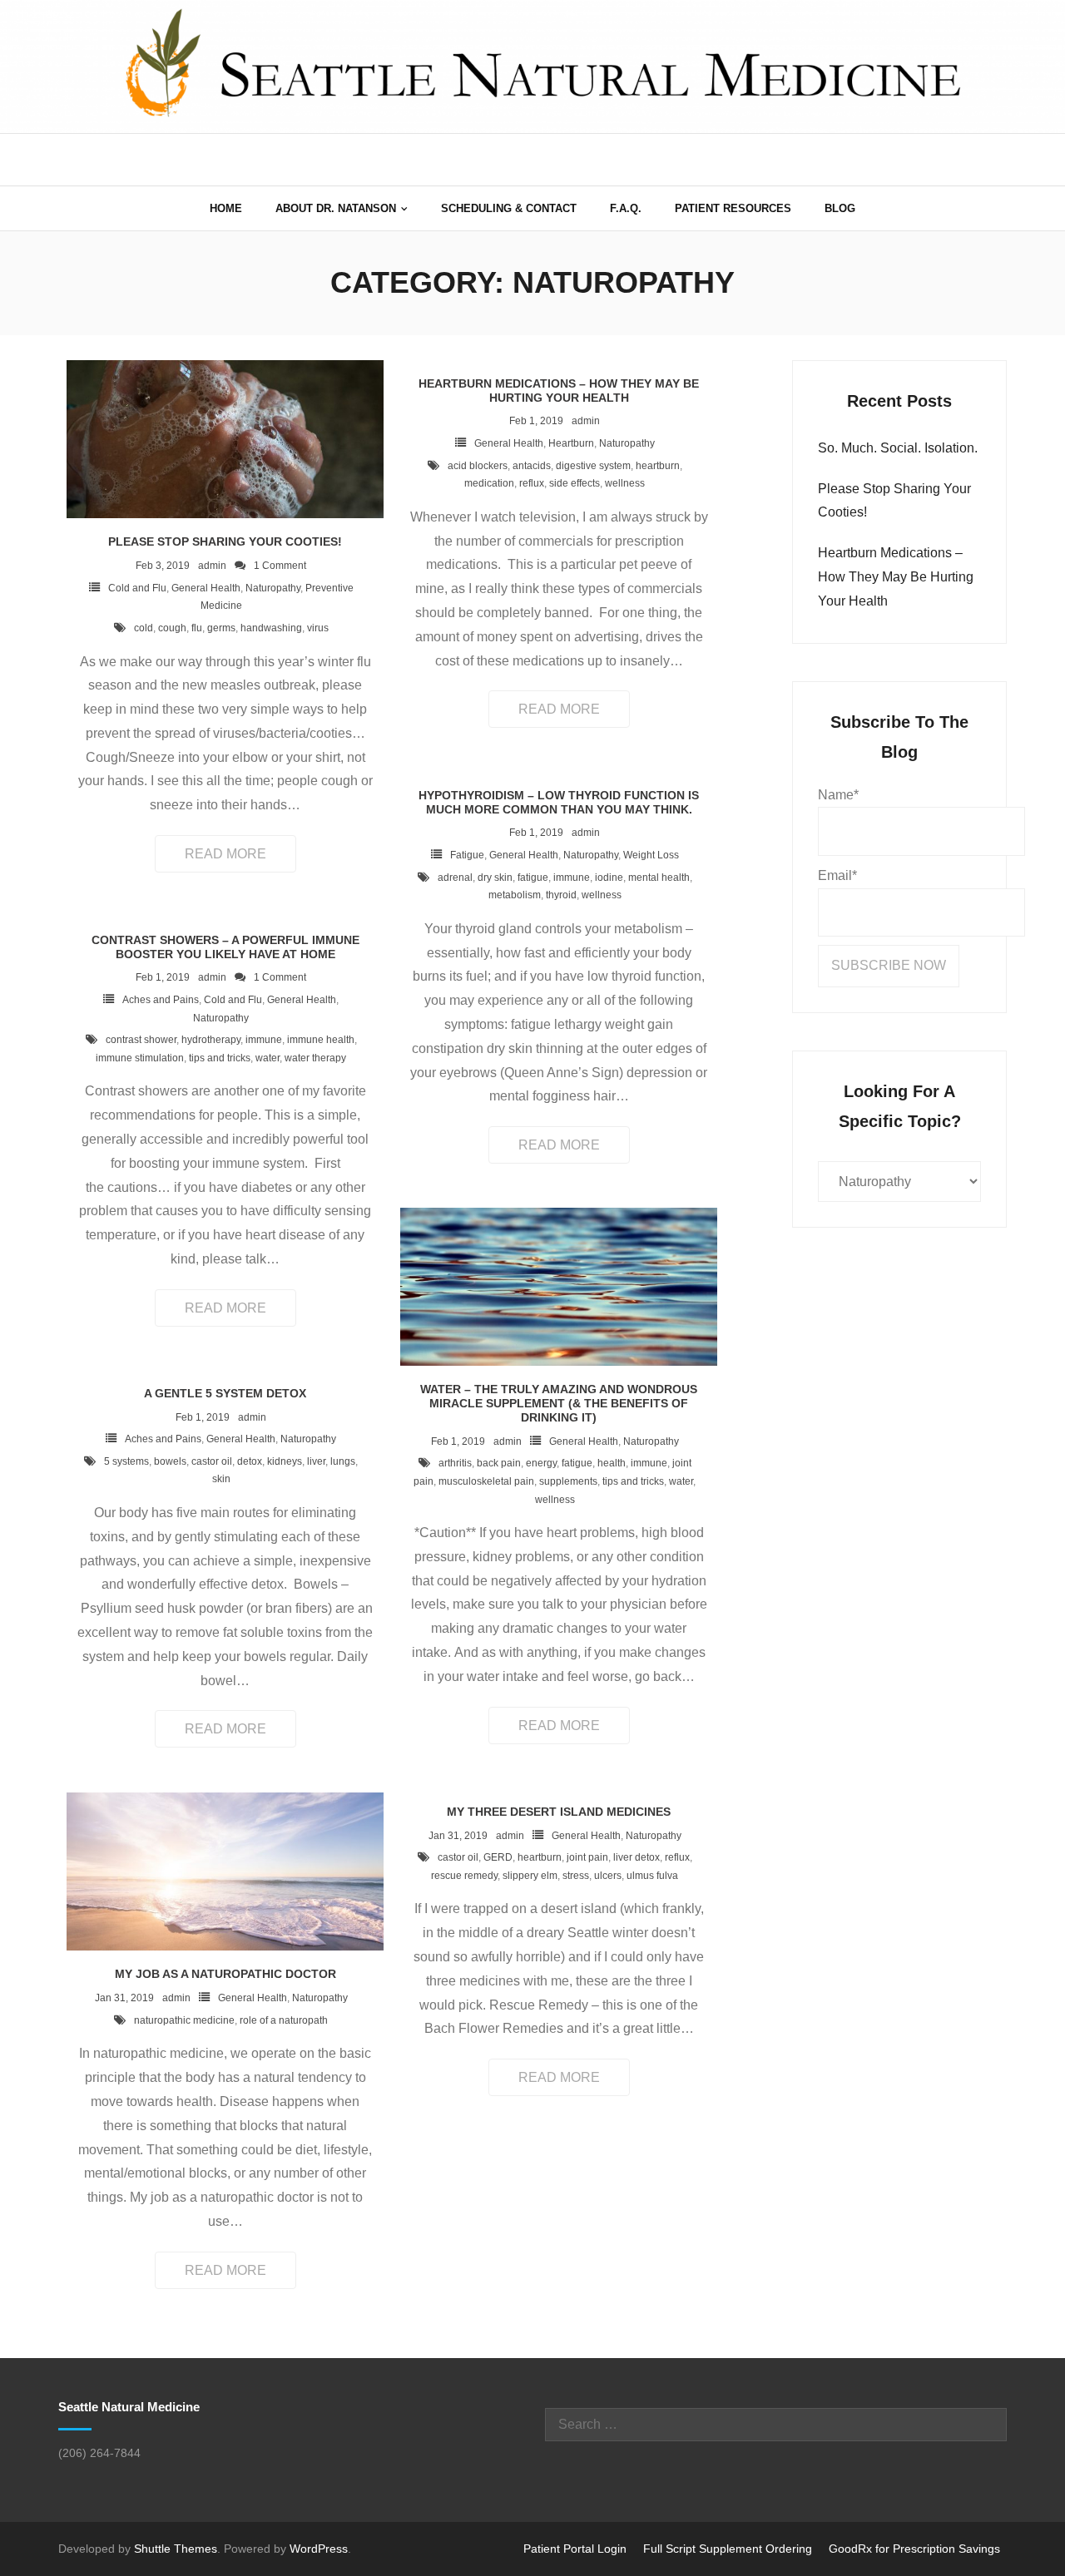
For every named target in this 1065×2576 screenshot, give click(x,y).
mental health (659, 878)
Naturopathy (273, 588)
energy (541, 1463)
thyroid (561, 895)
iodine (609, 878)
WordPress (319, 2549)
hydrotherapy (211, 1040)
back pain (499, 1463)
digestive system (593, 466)
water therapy (315, 1058)
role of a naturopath (284, 2020)
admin (212, 566)
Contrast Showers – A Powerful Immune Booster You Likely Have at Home (225, 947)
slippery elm (530, 1876)
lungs (343, 1461)
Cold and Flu (137, 588)
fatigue (533, 878)
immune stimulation (140, 1058)
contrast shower (141, 1040)
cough (172, 628)
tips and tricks (220, 1058)
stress (576, 1876)
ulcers (608, 1876)
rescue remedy (464, 1876)
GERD (498, 1857)
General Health (206, 588)
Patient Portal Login (575, 2549)
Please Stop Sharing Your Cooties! (225, 541)
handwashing (271, 628)
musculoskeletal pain (486, 1481)
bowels (170, 1461)
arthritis (455, 1463)
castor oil (212, 1461)
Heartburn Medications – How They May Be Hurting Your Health (559, 391)
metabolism (515, 895)
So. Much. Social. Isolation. (898, 448)
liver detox (637, 1857)
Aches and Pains (161, 1000)
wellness (625, 483)
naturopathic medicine (184, 2020)
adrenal (455, 878)
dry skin (495, 878)
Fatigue (467, 855)
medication (489, 483)
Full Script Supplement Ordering (728, 2549)
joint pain (587, 1857)
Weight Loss (651, 855)
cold (144, 628)
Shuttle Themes (176, 2549)
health (612, 1463)
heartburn (658, 466)
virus (318, 628)
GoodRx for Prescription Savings (914, 2549)
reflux (532, 483)
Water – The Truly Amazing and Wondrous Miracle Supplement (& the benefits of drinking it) (559, 1403)
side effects (575, 483)
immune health (321, 1040)
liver (316, 1461)
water (267, 1058)
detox (250, 1461)
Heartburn (571, 443)
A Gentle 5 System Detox (225, 1393)
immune (572, 878)
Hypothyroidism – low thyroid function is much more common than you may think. (559, 802)
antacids (532, 466)
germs (221, 628)
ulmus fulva (652, 1876)
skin (221, 1479)
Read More (225, 854)
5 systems (126, 1461)
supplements (568, 1481)
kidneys (285, 1461)
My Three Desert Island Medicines (559, 1812)
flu (197, 628)
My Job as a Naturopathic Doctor (225, 1974)
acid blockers (478, 466)
